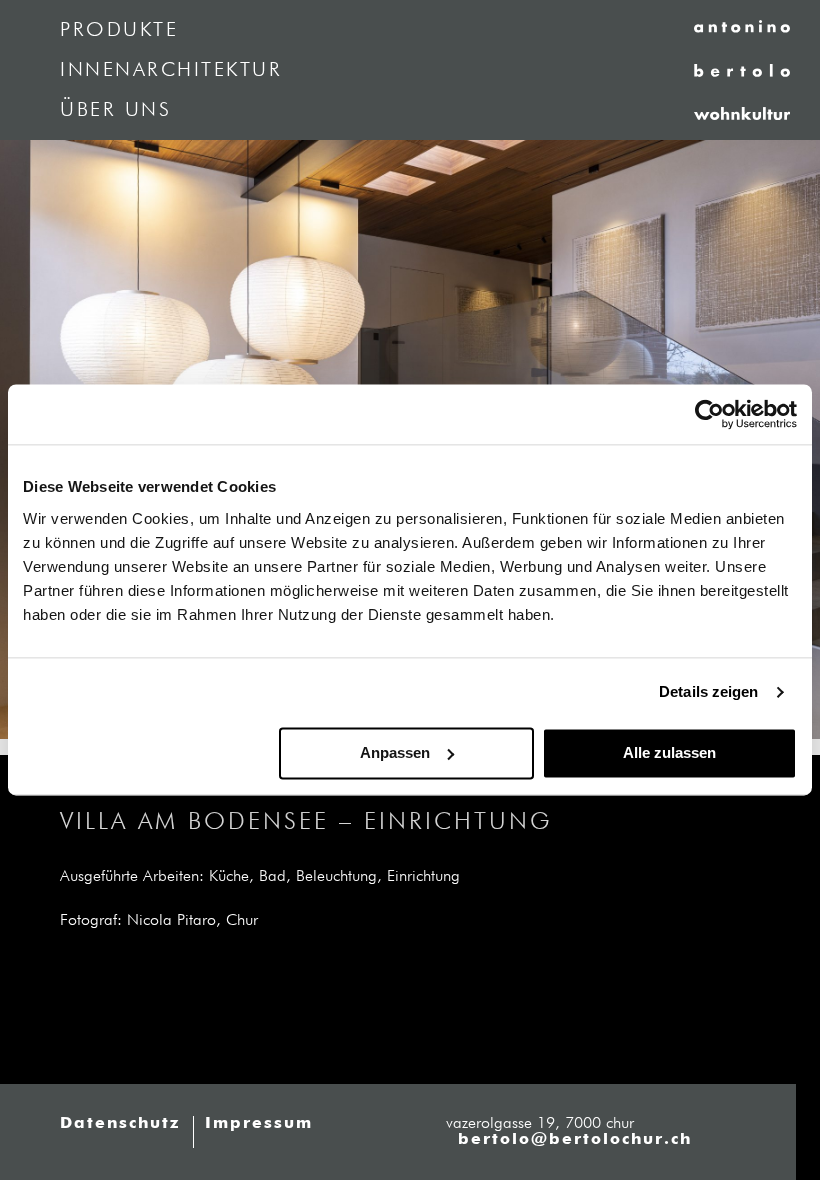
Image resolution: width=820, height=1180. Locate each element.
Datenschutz (120, 1124)
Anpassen (395, 752)
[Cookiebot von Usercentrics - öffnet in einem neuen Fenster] (709, 414)
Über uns (115, 110)
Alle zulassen (669, 752)
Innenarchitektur (171, 70)
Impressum (259, 1124)
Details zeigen (708, 691)
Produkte (119, 30)
